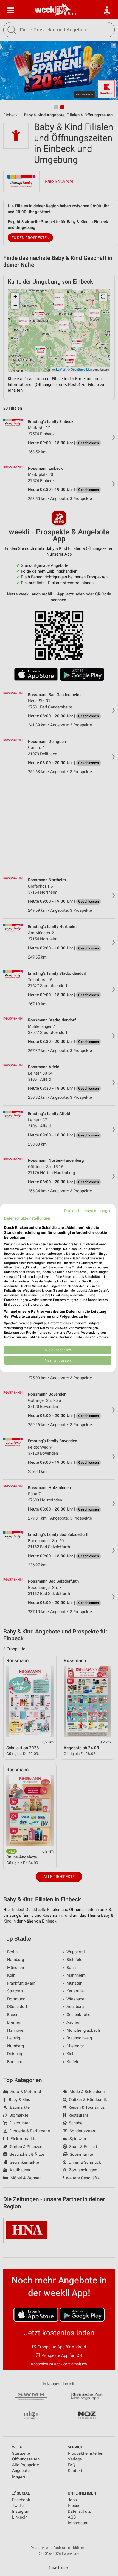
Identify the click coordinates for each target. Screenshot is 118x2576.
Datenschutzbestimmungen (88, 1211)
